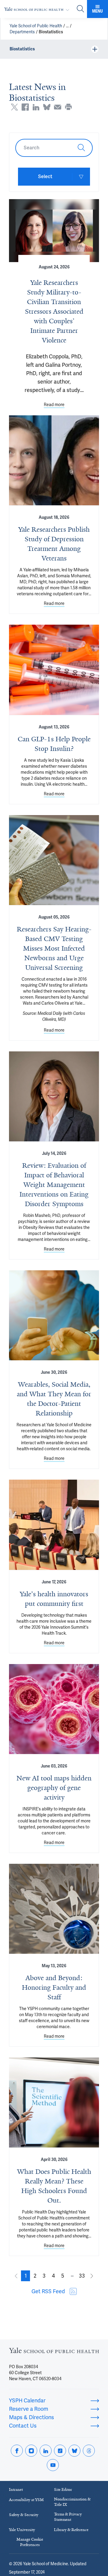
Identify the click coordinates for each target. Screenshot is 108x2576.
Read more (54, 405)
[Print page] (68, 107)
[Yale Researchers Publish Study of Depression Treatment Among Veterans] (54, 460)
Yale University (22, 2530)
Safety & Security (24, 2515)
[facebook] (17, 2451)
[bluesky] (74, 2451)
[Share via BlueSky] (47, 107)
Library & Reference (71, 2530)
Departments (22, 32)
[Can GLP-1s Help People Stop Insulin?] (54, 670)
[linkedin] (46, 2451)
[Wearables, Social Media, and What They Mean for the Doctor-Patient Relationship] (54, 1315)
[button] (25, 2276)
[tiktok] (60, 2451)
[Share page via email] (58, 107)
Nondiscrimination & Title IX (72, 2502)
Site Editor (63, 2489)
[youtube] (53, 2465)
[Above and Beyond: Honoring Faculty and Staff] (54, 1909)
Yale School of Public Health (36, 26)
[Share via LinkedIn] (36, 107)
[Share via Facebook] (25, 107)
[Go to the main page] (38, 9)
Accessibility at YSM (26, 2500)
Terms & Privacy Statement (68, 2517)
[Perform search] (80, 9)
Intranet (16, 2489)
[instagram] (31, 2451)
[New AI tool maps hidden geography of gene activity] (54, 1709)
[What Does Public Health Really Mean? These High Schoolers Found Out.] (54, 2102)
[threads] (89, 2451)
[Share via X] (14, 107)
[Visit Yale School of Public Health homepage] (54, 2352)
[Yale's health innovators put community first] (54, 1525)
